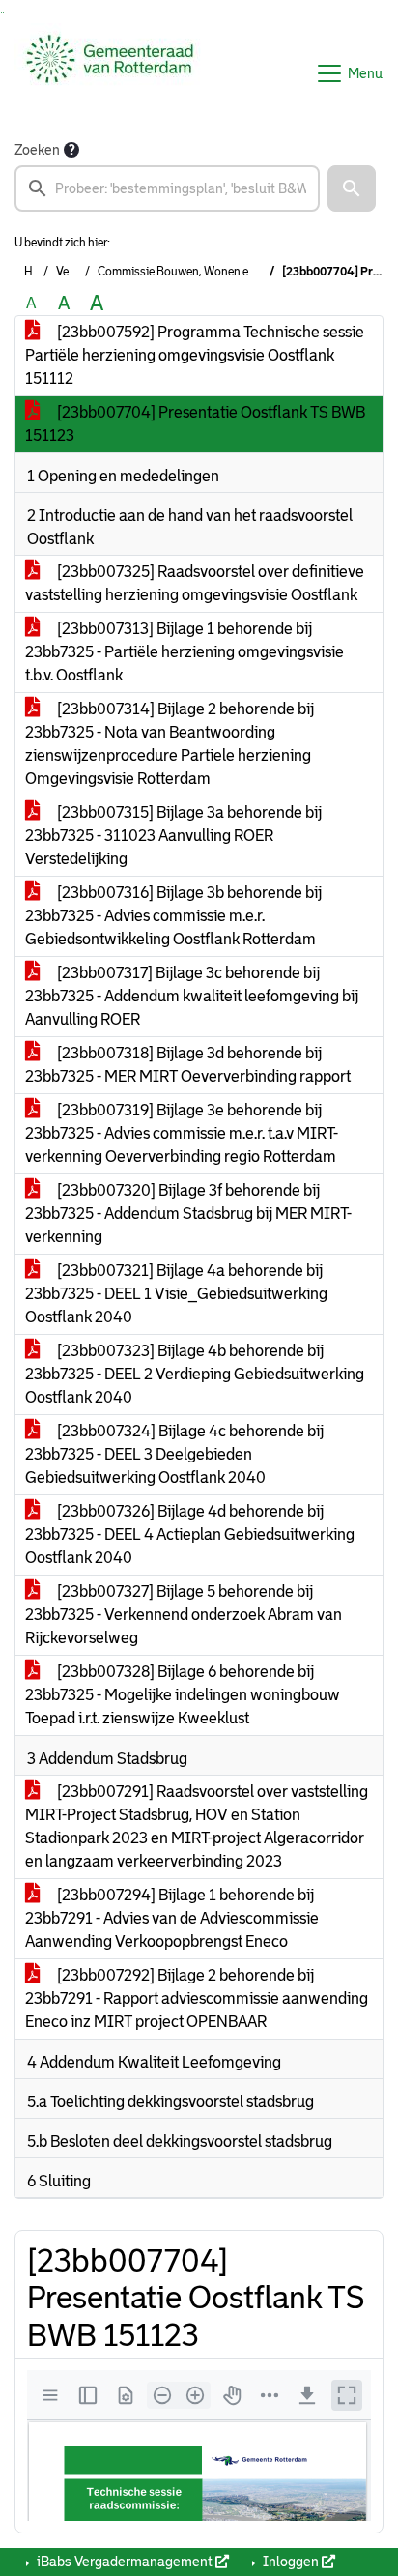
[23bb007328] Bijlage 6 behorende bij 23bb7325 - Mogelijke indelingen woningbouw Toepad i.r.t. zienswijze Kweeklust (183, 1695)
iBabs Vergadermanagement (125, 2562)
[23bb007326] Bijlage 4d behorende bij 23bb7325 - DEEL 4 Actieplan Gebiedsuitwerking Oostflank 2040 (190, 1534)
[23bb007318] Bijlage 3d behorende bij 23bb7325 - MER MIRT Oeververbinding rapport (188, 1065)
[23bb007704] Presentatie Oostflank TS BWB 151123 (195, 424)
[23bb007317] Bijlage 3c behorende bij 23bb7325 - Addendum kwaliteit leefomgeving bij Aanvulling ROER (192, 996)
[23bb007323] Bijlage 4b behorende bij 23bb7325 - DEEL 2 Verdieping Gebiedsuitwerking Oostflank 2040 (195, 1374)
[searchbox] (167, 188)
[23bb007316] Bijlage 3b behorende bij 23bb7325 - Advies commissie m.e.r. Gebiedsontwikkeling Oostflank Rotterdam (173, 916)
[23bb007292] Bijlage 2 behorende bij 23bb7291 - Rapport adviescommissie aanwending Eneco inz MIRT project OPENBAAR (197, 1998)
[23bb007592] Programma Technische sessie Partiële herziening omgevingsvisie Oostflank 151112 (195, 355)
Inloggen (291, 2562)
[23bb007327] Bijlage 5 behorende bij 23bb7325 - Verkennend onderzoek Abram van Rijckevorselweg (184, 1615)
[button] (352, 188)
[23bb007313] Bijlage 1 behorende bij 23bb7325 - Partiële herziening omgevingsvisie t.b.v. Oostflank (185, 652)
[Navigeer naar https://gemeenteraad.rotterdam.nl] (110, 73)
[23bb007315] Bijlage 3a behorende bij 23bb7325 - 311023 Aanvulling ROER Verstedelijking (173, 836)
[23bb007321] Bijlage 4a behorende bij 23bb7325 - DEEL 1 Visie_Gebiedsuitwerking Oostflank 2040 (176, 1294)
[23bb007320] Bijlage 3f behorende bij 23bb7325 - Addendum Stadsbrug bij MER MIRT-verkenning (188, 1214)
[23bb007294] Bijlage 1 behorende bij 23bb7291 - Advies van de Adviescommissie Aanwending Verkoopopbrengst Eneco (172, 1918)
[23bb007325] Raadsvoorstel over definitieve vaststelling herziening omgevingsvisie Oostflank (195, 583)
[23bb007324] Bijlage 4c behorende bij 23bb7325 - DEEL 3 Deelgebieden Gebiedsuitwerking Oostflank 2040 (174, 1454)
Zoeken (37, 150)
